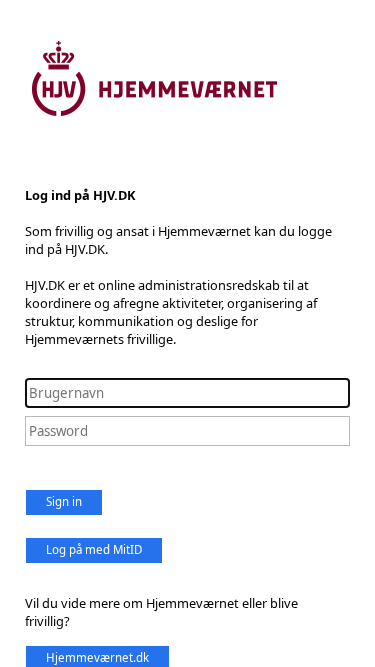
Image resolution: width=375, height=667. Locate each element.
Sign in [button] (64, 501)
